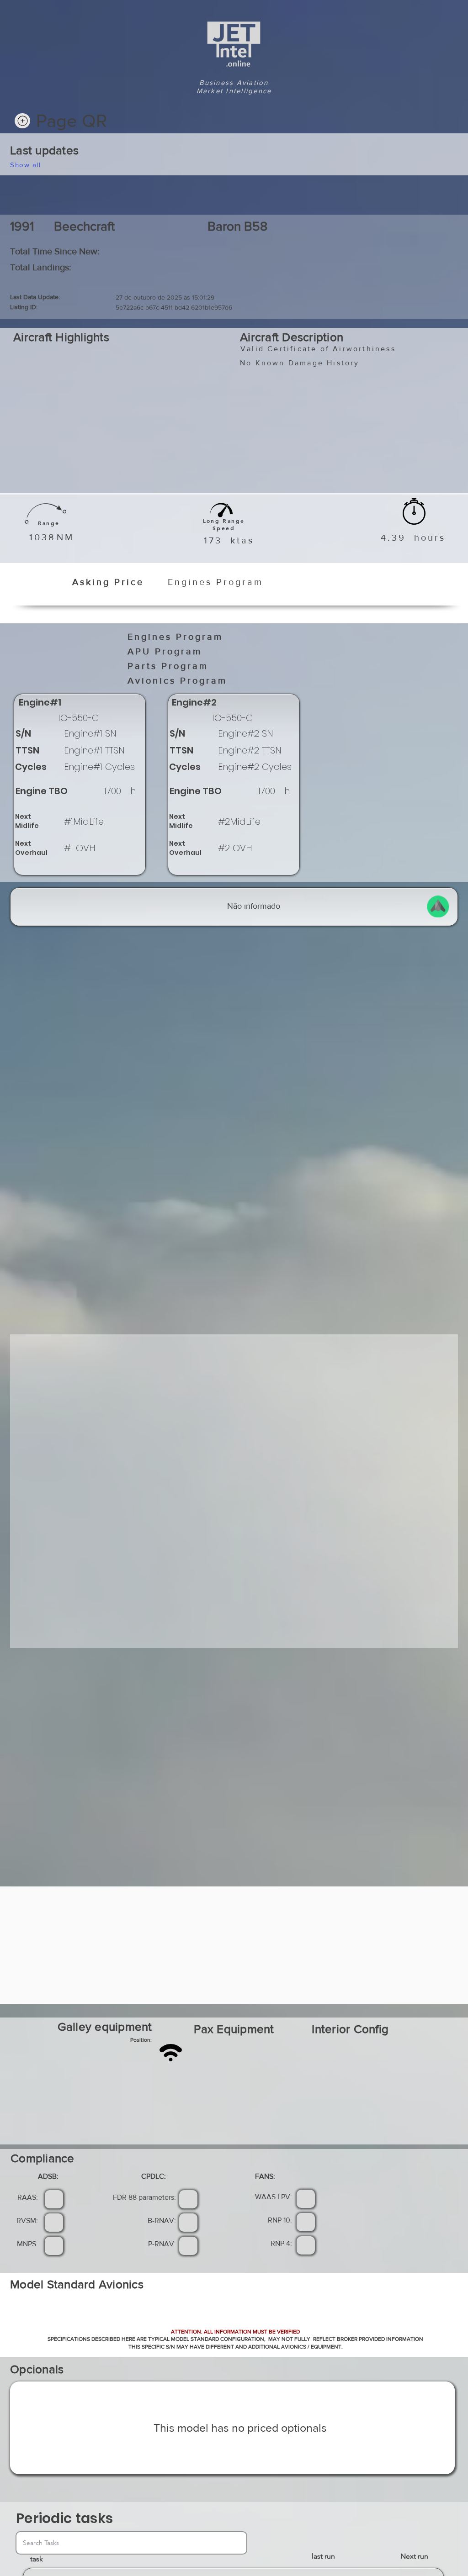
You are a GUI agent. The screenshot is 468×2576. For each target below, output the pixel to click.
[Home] (22, 121)
